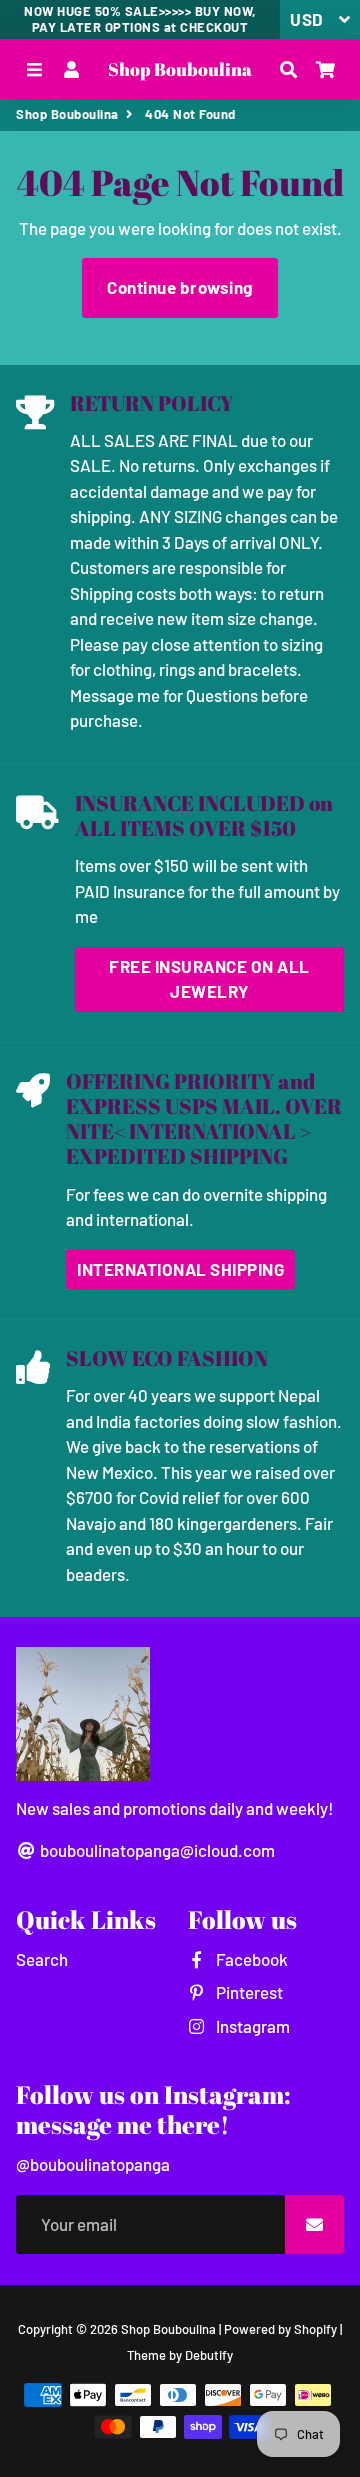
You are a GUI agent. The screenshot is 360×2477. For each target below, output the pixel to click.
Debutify (209, 2355)
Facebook (250, 1959)
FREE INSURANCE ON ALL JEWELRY (209, 979)
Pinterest (248, 1992)
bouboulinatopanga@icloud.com (156, 1850)
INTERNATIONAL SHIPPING (180, 1269)
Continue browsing (180, 287)
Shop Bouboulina (67, 114)
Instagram (251, 2026)
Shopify (315, 2329)
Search (42, 1959)
